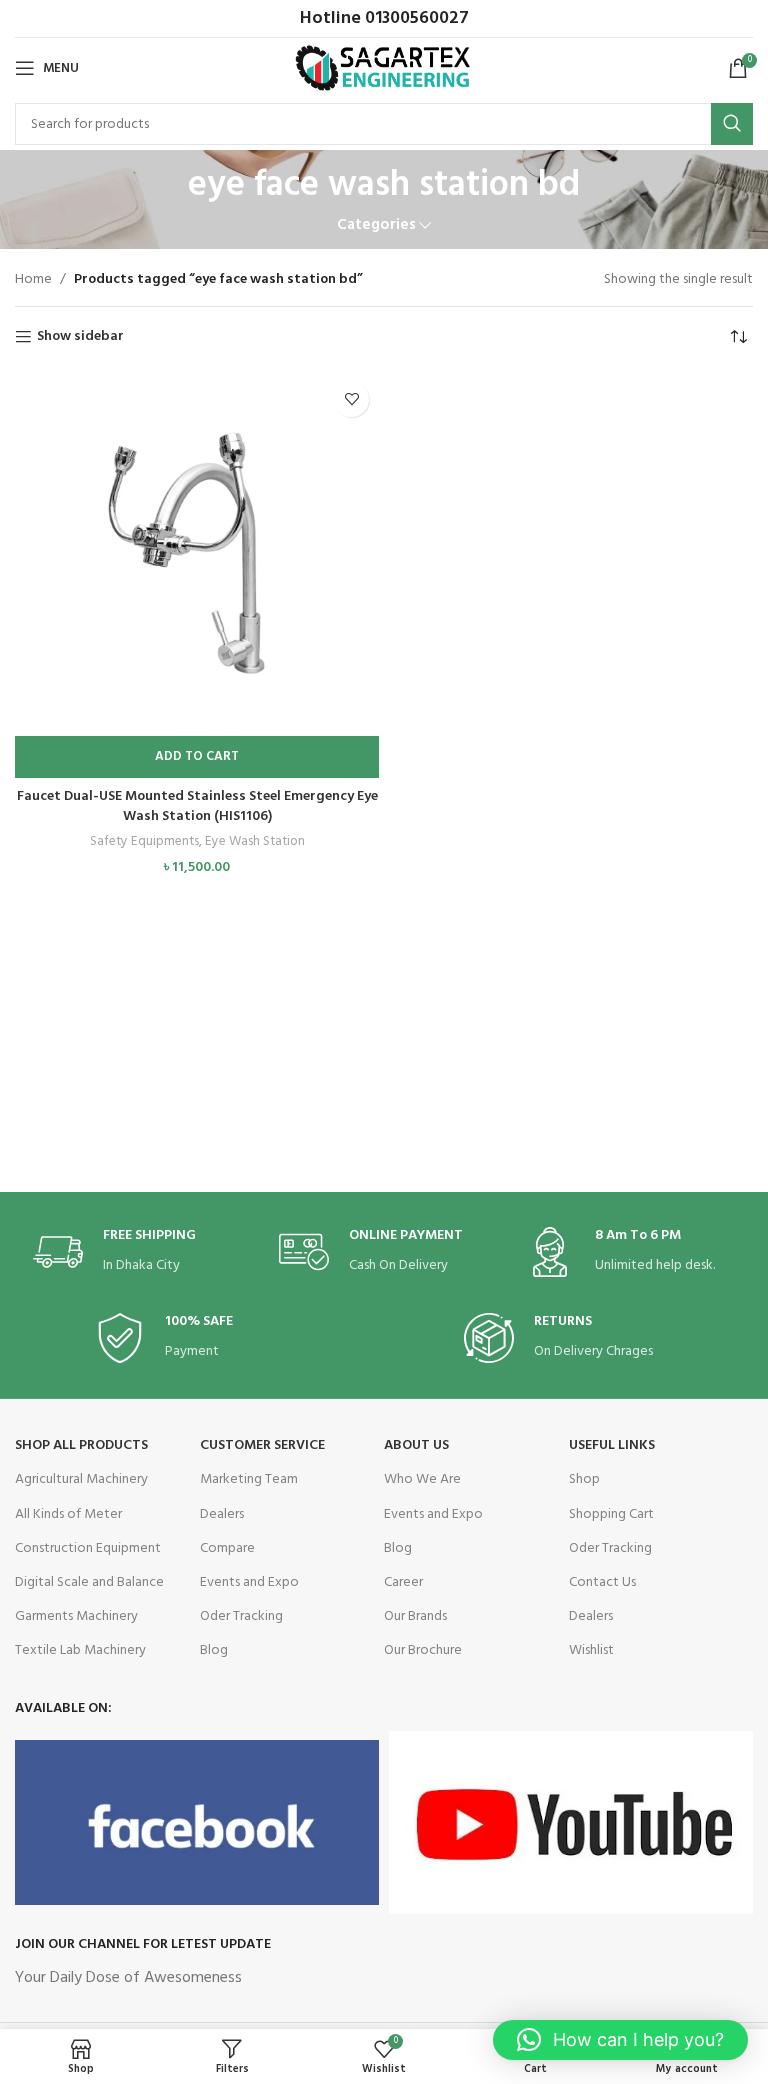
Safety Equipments (144, 842)
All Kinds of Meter (68, 1514)
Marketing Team (249, 1479)
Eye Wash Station (255, 842)
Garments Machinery (76, 1616)
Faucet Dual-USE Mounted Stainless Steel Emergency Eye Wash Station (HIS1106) (197, 806)
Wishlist (591, 1650)
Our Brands (415, 1616)
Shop (584, 1479)
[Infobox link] (138, 1252)
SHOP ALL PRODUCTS (81, 1445)
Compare (227, 1548)
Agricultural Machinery (81, 1479)
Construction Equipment (88, 1548)
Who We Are (422, 1479)
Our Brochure (423, 1650)
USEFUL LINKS (612, 1445)
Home (33, 279)
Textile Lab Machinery (80, 1650)
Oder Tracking (241, 1616)
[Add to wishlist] (351, 399)
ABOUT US (416, 1445)
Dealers (222, 1514)
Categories (376, 225)
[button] (197, 757)
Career (403, 1582)
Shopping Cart (611, 1514)
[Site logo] (384, 68)
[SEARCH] (732, 124)
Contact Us (602, 1582)
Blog (214, 1650)
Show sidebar (80, 337)
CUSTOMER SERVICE (262, 1445)
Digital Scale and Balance (89, 1582)
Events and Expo (249, 1582)
